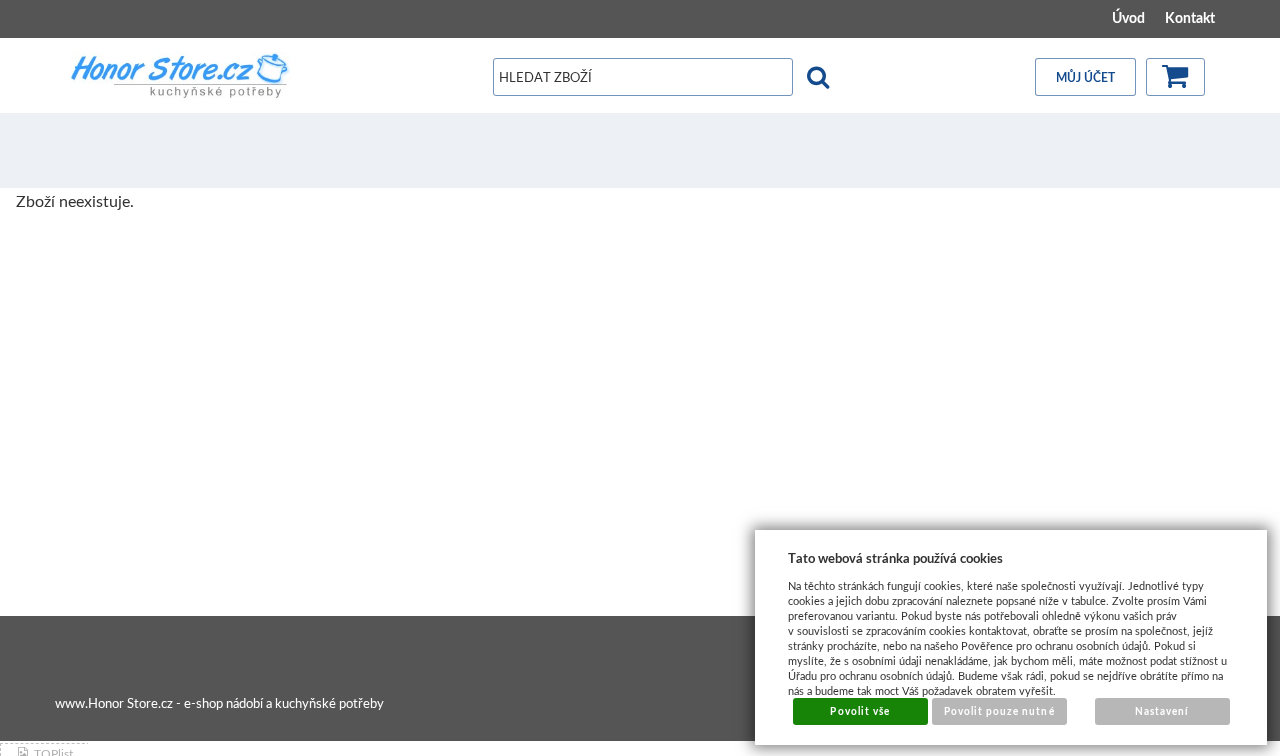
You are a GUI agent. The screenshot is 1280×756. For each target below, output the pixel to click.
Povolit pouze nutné (999, 711)
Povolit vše (859, 711)
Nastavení (1162, 711)
